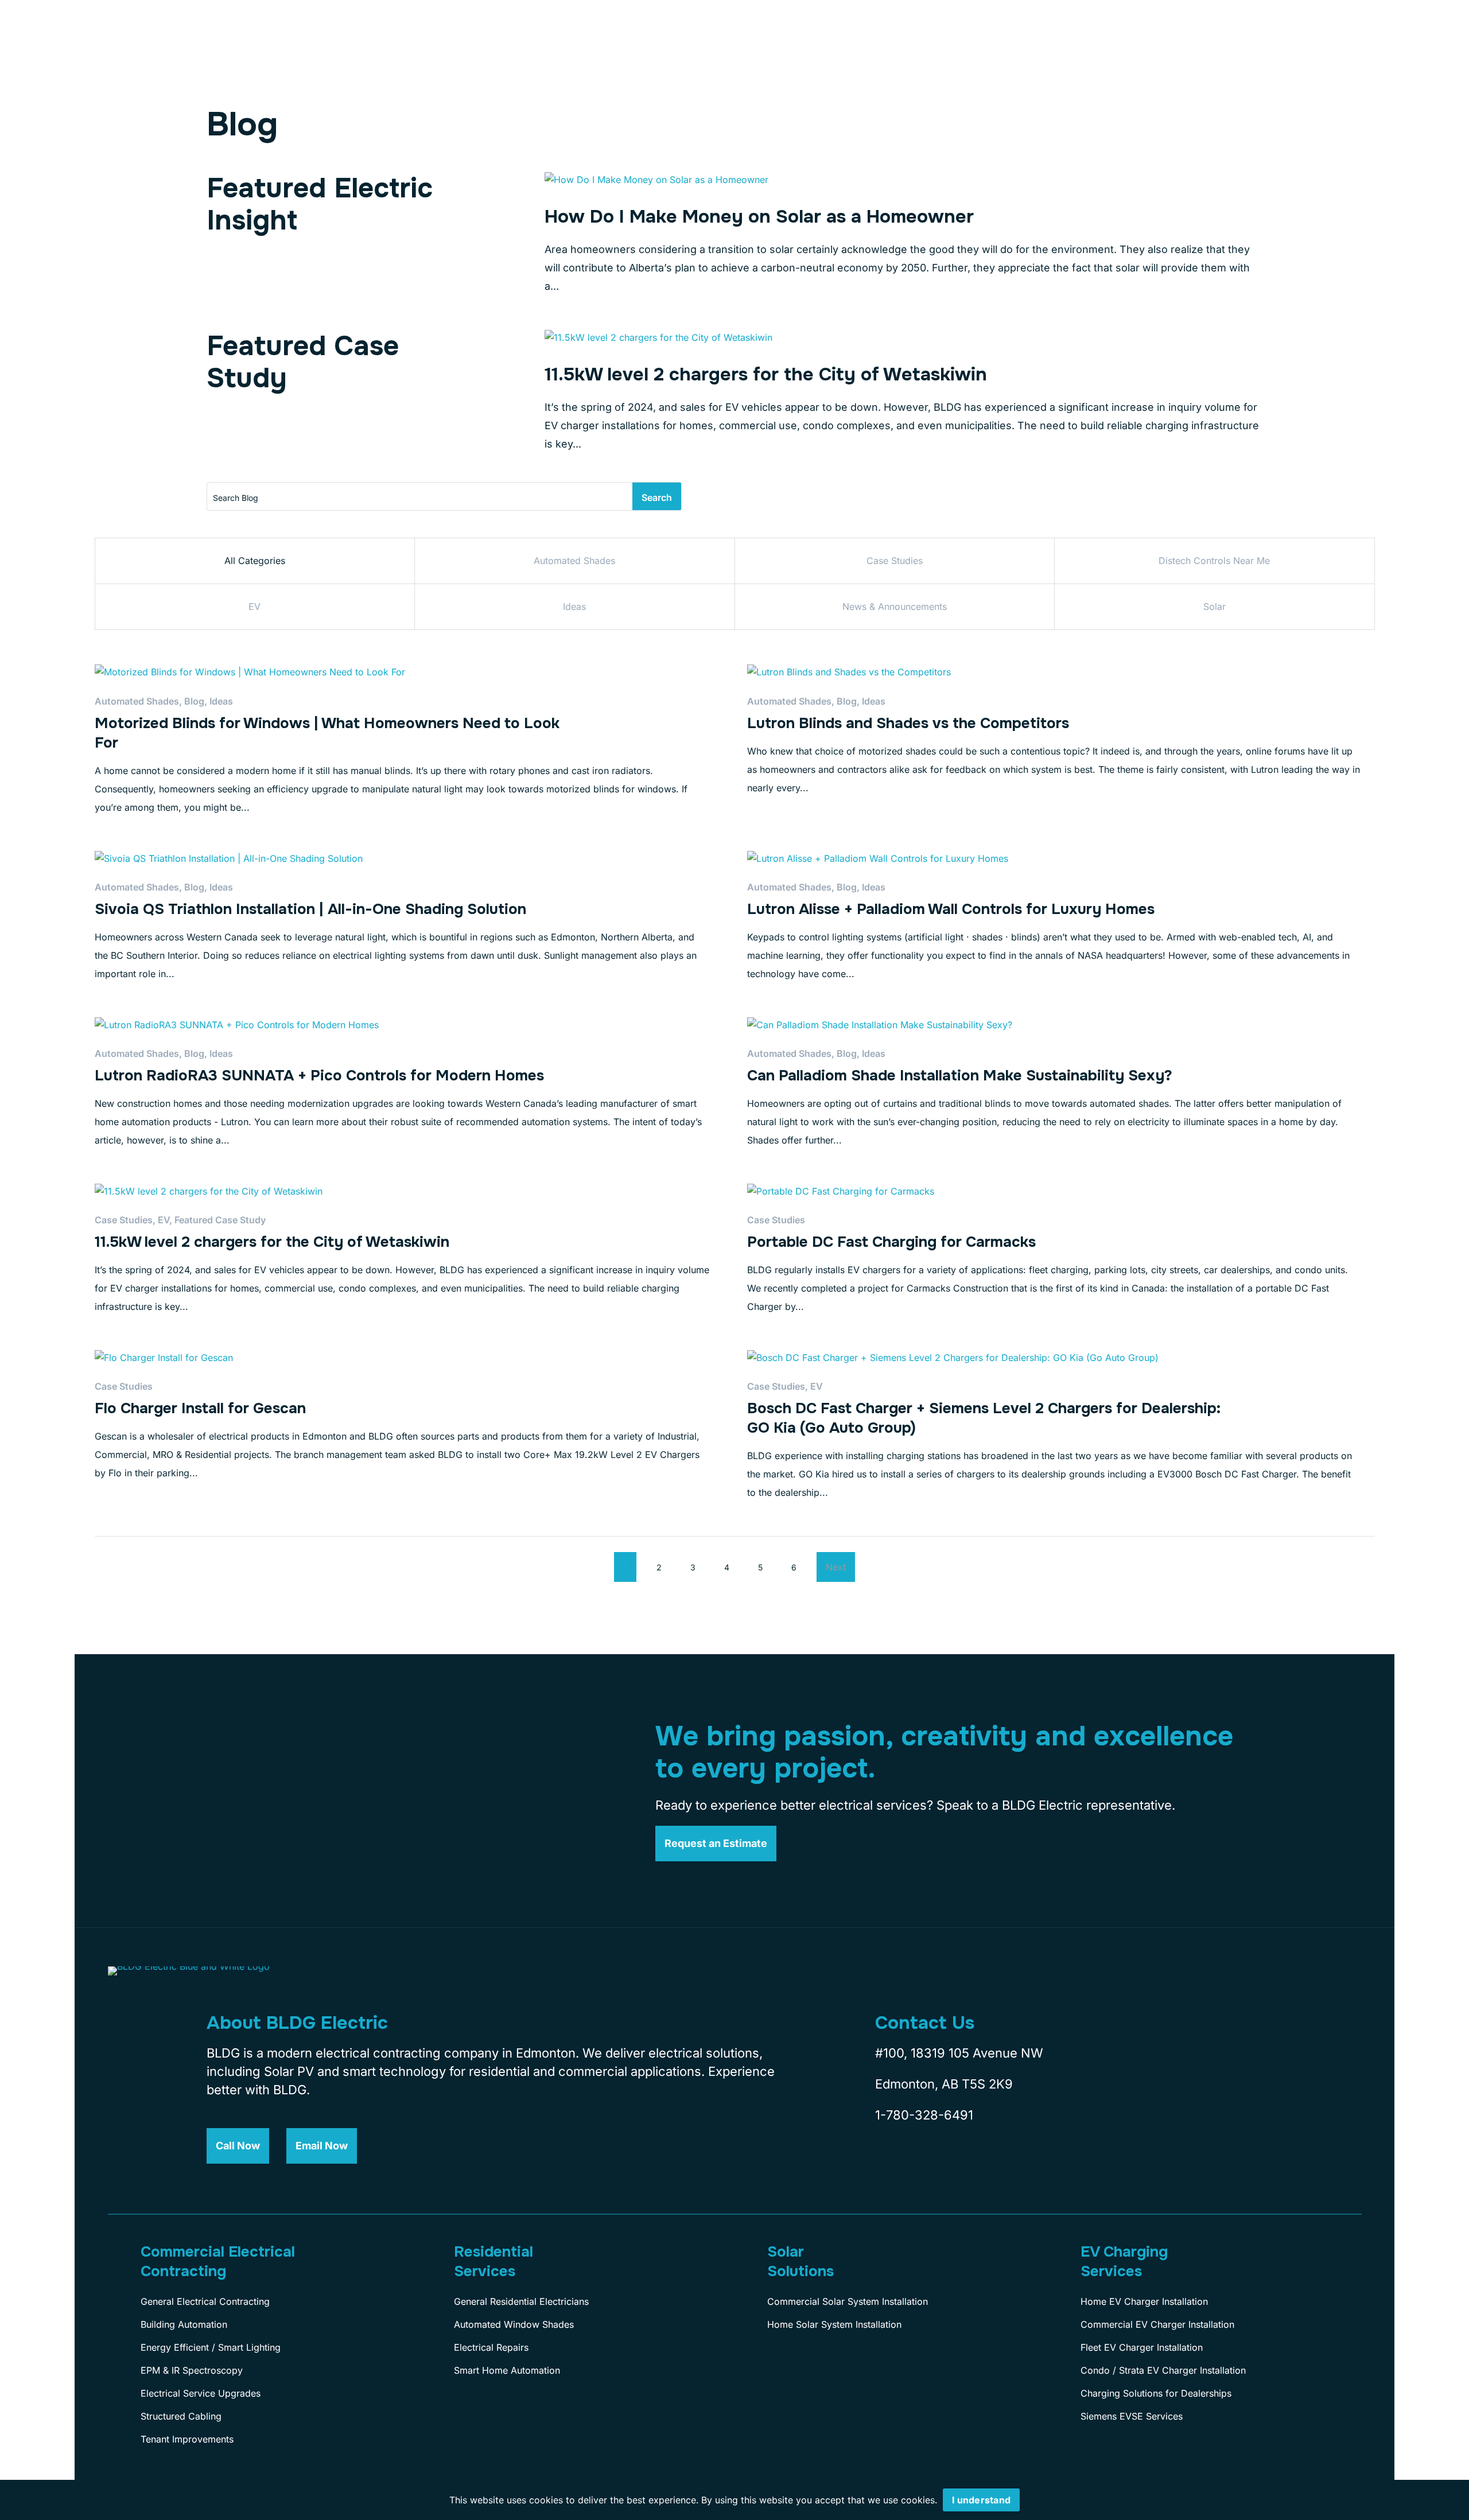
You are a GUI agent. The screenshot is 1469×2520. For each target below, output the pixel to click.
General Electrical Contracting (205, 2301)
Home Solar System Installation (834, 2324)
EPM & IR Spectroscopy (192, 2370)
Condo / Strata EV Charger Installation (1163, 2370)
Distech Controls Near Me (1214, 561)
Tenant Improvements (187, 2439)
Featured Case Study (220, 1220)
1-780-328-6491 (924, 2115)
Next (836, 1567)
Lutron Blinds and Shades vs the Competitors (908, 723)
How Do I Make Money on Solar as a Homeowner (759, 217)
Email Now (322, 2146)
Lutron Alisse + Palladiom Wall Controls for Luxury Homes (951, 909)
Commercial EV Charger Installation (1157, 2324)
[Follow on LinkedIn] (965, 2168)
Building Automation (184, 2324)
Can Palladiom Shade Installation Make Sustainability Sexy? (960, 1076)
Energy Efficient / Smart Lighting (211, 2347)
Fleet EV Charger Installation (1142, 2347)
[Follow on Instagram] (923, 2168)
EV (254, 606)
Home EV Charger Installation (1144, 2301)
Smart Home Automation (507, 2370)
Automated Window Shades (514, 2324)
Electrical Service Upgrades (201, 2393)
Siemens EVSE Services (1132, 2416)
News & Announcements (895, 606)
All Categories (255, 561)
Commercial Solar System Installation (848, 2301)
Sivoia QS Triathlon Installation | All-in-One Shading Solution (310, 909)
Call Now (238, 2146)
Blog (194, 701)
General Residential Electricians (521, 2301)
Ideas (574, 606)
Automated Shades (574, 561)
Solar (1215, 606)
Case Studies (895, 561)
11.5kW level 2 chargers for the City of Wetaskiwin (766, 374)
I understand (981, 2500)
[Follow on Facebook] (881, 2168)
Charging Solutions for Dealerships (1156, 2393)
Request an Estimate (716, 1843)
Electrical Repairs (491, 2347)
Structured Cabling (181, 2416)
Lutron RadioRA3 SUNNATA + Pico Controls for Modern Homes (319, 1076)
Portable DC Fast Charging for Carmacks (891, 1242)
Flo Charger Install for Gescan (200, 1408)
